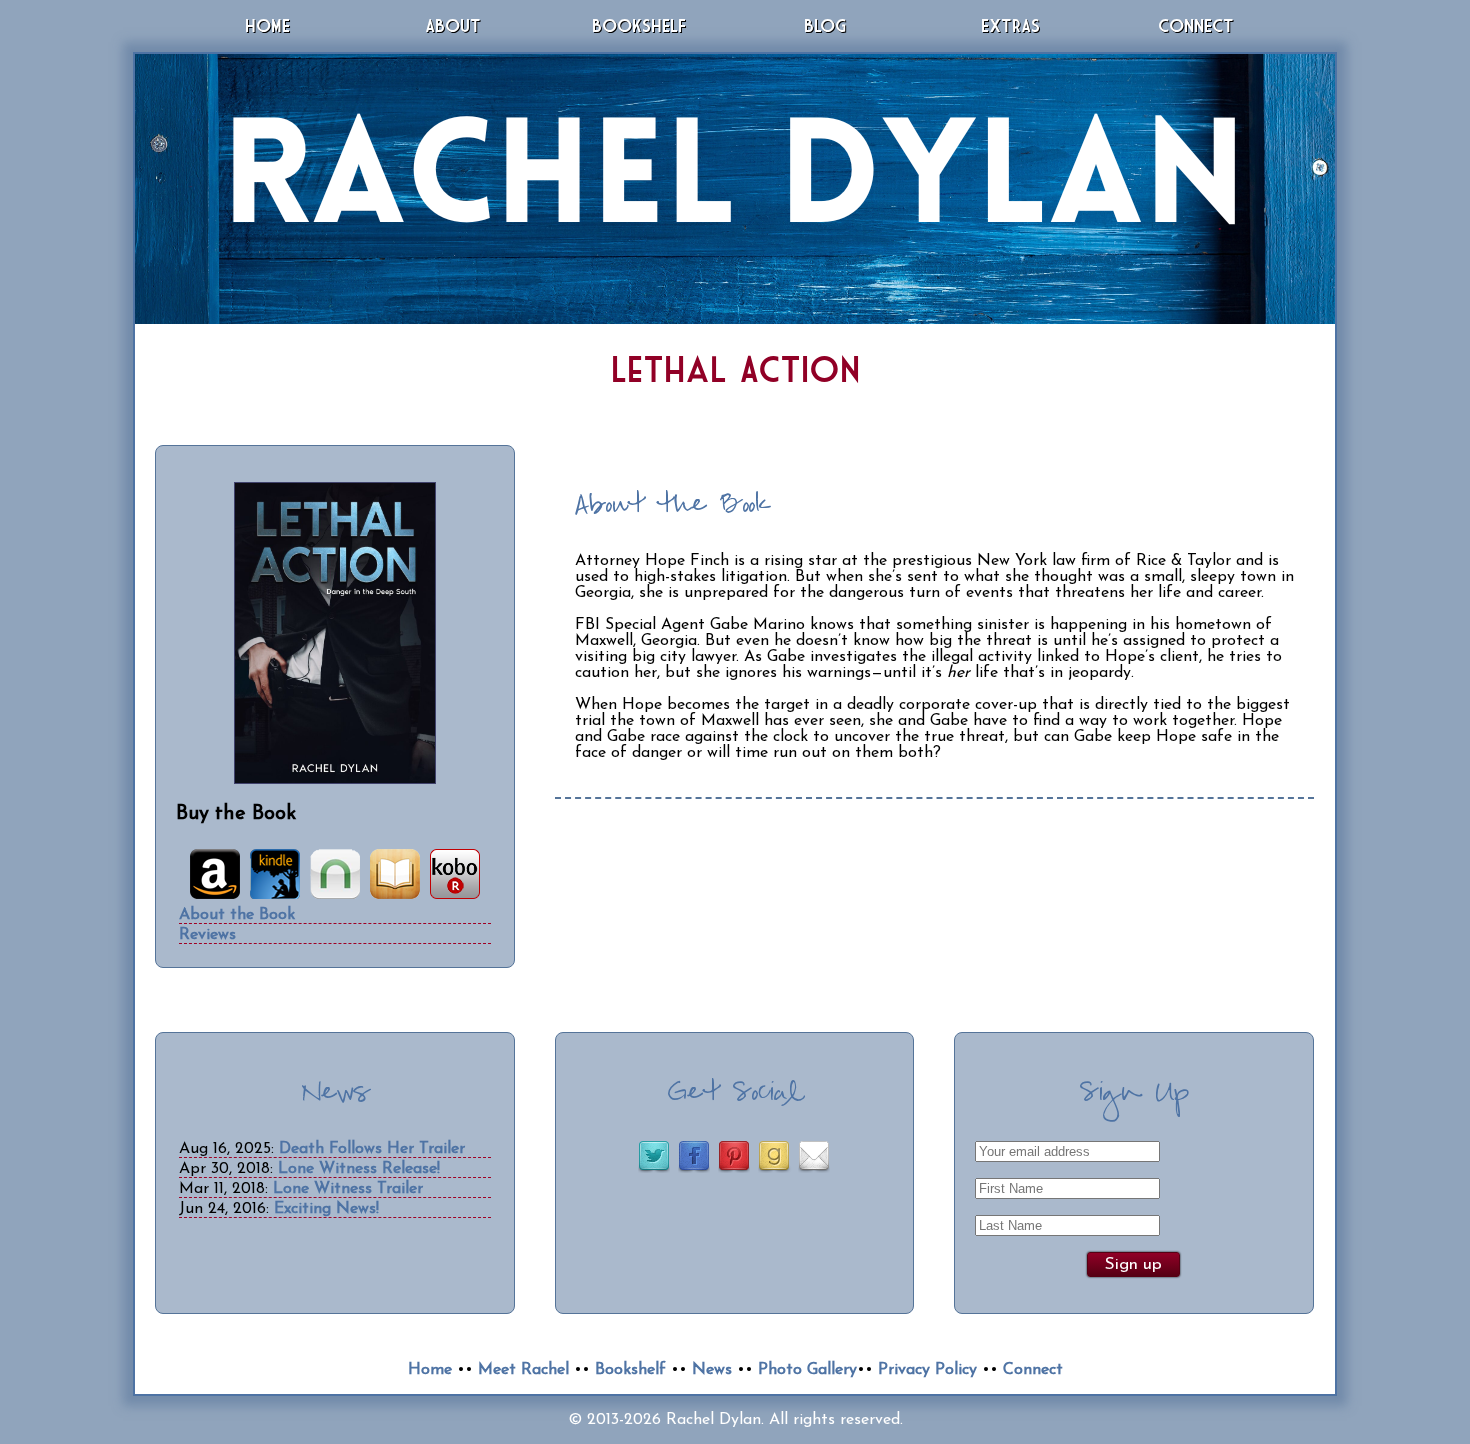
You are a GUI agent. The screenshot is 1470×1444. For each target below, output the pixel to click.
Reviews (207, 935)
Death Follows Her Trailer (372, 1149)
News (712, 1370)
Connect (1196, 25)
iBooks (395, 874)
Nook (335, 874)
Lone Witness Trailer (348, 1189)
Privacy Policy (927, 1370)
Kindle (275, 874)
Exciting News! (326, 1209)
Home (267, 25)
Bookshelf (639, 25)
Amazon (215, 874)
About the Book (237, 915)
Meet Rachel (523, 1370)
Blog (825, 25)
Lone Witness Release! (359, 1169)
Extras (1010, 25)
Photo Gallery (807, 1370)
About (453, 25)
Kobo (455, 874)
